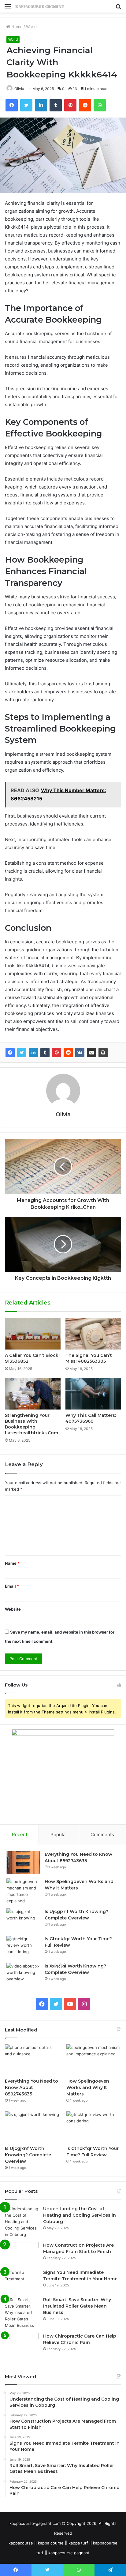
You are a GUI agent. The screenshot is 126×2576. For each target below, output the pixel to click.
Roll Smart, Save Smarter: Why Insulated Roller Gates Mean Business (77, 2306)
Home (16, 27)
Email (12, 1586)
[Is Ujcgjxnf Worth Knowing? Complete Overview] (23, 1920)
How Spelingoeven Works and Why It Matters (88, 2087)
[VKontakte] (80, 1053)
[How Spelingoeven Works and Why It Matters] (23, 1891)
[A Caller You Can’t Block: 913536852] (33, 1334)
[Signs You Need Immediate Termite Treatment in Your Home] (22, 2281)
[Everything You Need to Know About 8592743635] (23, 1863)
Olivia (19, 89)
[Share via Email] (91, 1053)
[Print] (103, 1053)
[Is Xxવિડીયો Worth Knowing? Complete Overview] (23, 1974)
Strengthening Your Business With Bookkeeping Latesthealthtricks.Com (31, 1424)
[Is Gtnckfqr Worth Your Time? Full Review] (23, 1947)
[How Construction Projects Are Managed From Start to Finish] (22, 2254)
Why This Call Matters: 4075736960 (91, 1418)
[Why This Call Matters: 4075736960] (93, 1394)
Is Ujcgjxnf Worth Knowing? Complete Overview (28, 2155)
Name (12, 1563)
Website (13, 1609)
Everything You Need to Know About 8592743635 (31, 2087)
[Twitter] (22, 1053)
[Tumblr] (45, 1053)
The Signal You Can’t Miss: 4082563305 (89, 1358)
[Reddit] (68, 1053)
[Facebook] (10, 1053)
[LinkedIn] (33, 1053)
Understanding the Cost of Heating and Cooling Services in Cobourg (80, 2215)
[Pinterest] (57, 1053)
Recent (20, 1835)
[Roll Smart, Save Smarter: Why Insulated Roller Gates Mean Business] (22, 2313)
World (31, 27)
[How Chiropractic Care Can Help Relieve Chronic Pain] (22, 2344)
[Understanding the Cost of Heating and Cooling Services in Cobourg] (22, 2222)
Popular (59, 1835)
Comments (102, 1835)
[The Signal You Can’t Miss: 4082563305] (93, 1334)
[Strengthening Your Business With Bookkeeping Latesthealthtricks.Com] (33, 1394)
